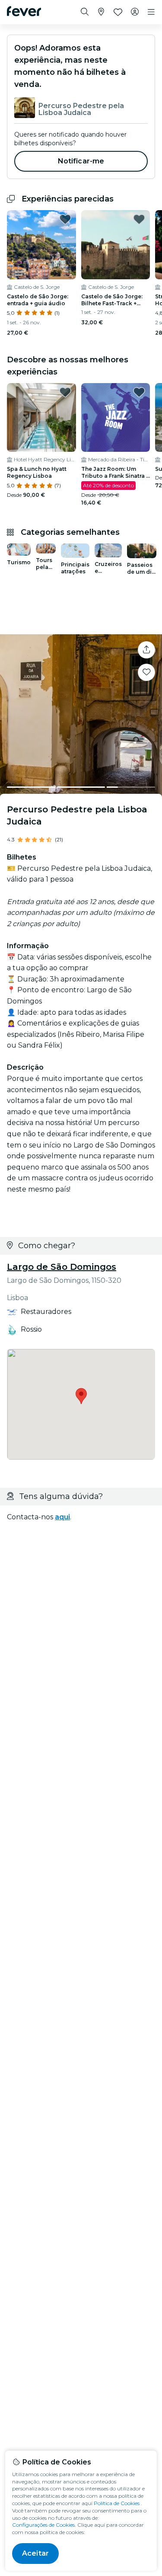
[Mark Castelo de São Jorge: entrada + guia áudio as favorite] (65, 219)
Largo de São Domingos (62, 1267)
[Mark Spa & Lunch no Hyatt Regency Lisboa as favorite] (65, 392)
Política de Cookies (117, 2503)
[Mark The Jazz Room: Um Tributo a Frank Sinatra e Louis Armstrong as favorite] (139, 392)
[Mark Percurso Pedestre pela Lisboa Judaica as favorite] (146, 672)
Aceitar (35, 2553)
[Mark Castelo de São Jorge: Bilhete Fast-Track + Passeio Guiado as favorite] (139, 219)
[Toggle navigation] (151, 12)
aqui (62, 1517)
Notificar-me (81, 161)
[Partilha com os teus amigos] (146, 650)
